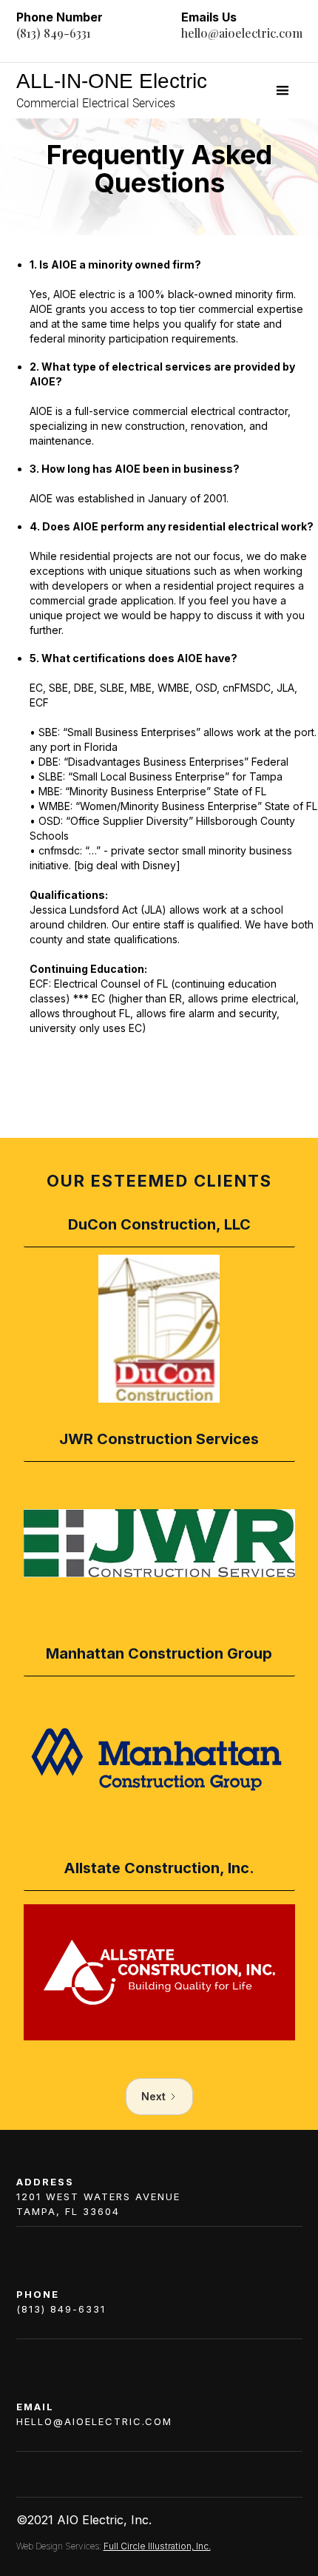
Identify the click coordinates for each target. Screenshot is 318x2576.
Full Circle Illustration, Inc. (157, 2546)
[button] (283, 91)
